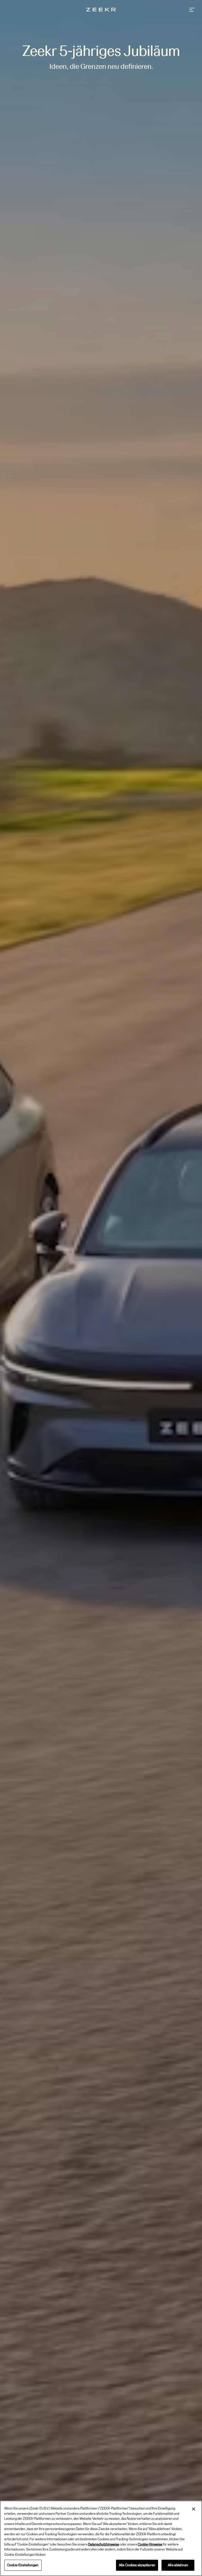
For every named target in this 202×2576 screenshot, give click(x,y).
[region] (101, 2538)
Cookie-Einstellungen (23, 2565)
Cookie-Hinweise (150, 2544)
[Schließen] (194, 2509)
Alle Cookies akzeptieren (137, 2565)
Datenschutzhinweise (104, 2544)
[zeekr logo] (101, 10)
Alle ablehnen (178, 2565)
